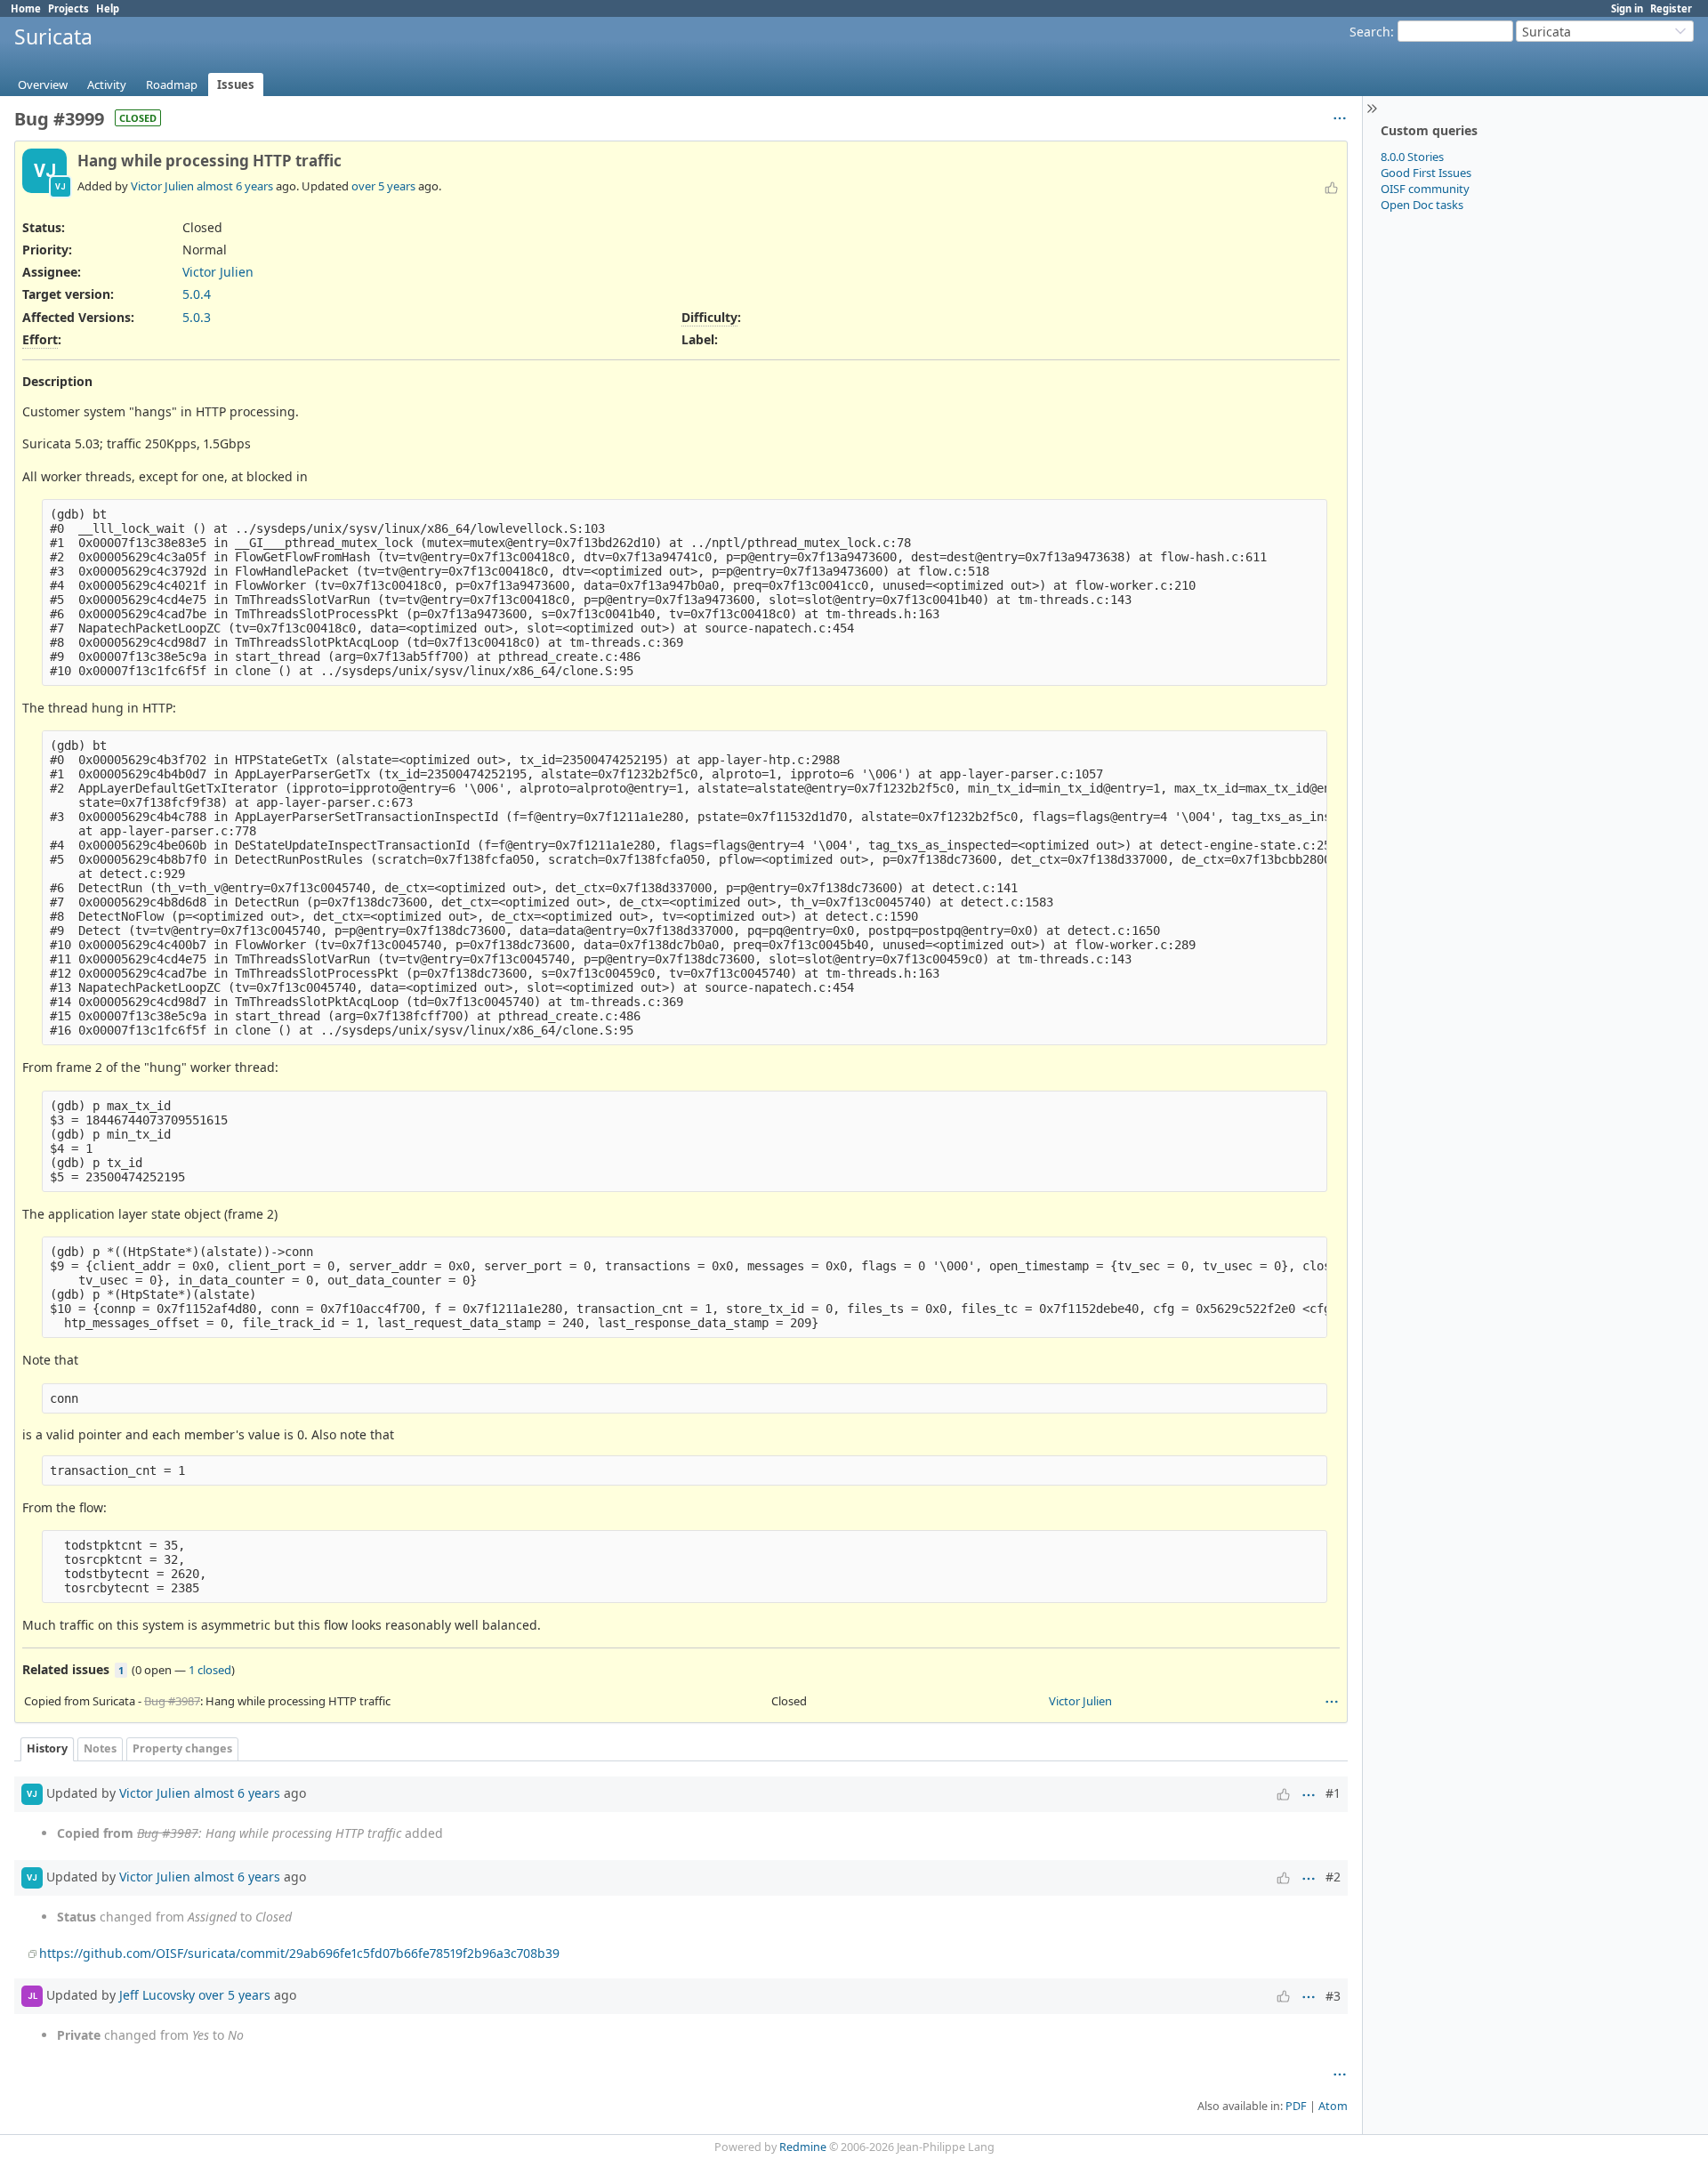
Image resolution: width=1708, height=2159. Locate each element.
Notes (100, 1748)
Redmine (803, 2147)
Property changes (182, 1748)
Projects (68, 8)
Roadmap (172, 85)
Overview (43, 85)
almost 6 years (235, 186)
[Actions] (1332, 1702)
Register (1671, 8)
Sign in (1627, 8)
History (47, 1748)
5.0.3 (197, 317)
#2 (1333, 1877)
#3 (1333, 1996)
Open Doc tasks (1422, 205)
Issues (236, 85)
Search (1370, 32)
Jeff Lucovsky (157, 1995)
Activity (107, 85)
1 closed (210, 1670)
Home (26, 8)
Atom (1333, 2106)
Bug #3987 (172, 1701)
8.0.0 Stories (1412, 157)
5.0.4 (197, 294)
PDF (1296, 2106)
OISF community (1425, 189)
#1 (1333, 1793)
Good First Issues (1426, 173)
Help (108, 8)
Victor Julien (162, 186)
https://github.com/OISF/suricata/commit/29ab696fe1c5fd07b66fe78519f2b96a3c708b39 (299, 1953)
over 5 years (383, 186)
